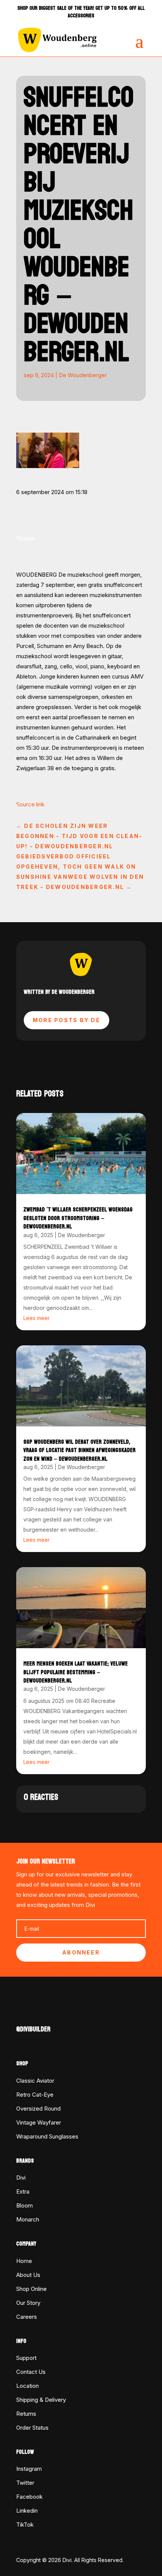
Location (28, 2386)
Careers (27, 2317)
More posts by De (66, 1020)
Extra (23, 2191)
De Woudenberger (83, 375)
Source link (30, 804)
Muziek (26, 538)
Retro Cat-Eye (35, 2095)
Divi (21, 2178)
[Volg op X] (37, 2013)
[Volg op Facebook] (22, 2013)
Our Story (28, 2303)
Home (24, 2261)
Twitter (25, 2483)
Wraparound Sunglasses (47, 2136)
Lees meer (37, 1318)
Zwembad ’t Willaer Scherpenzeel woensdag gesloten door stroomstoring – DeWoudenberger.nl (78, 1218)
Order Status (32, 2428)
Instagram (29, 2469)
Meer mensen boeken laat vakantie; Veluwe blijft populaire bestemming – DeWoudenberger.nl (76, 1672)
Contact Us (31, 2372)
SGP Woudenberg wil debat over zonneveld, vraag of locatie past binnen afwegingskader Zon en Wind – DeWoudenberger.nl (79, 1450)
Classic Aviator (35, 2081)
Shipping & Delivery (41, 2400)
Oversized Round (38, 2109)
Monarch (28, 2219)
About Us (28, 2275)
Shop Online (31, 2289)
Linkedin (27, 2511)
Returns (26, 2414)
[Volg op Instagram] (52, 2013)
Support (26, 2358)
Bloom (24, 2205)
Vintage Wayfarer (39, 2122)
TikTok (25, 2525)
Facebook (29, 2497)
